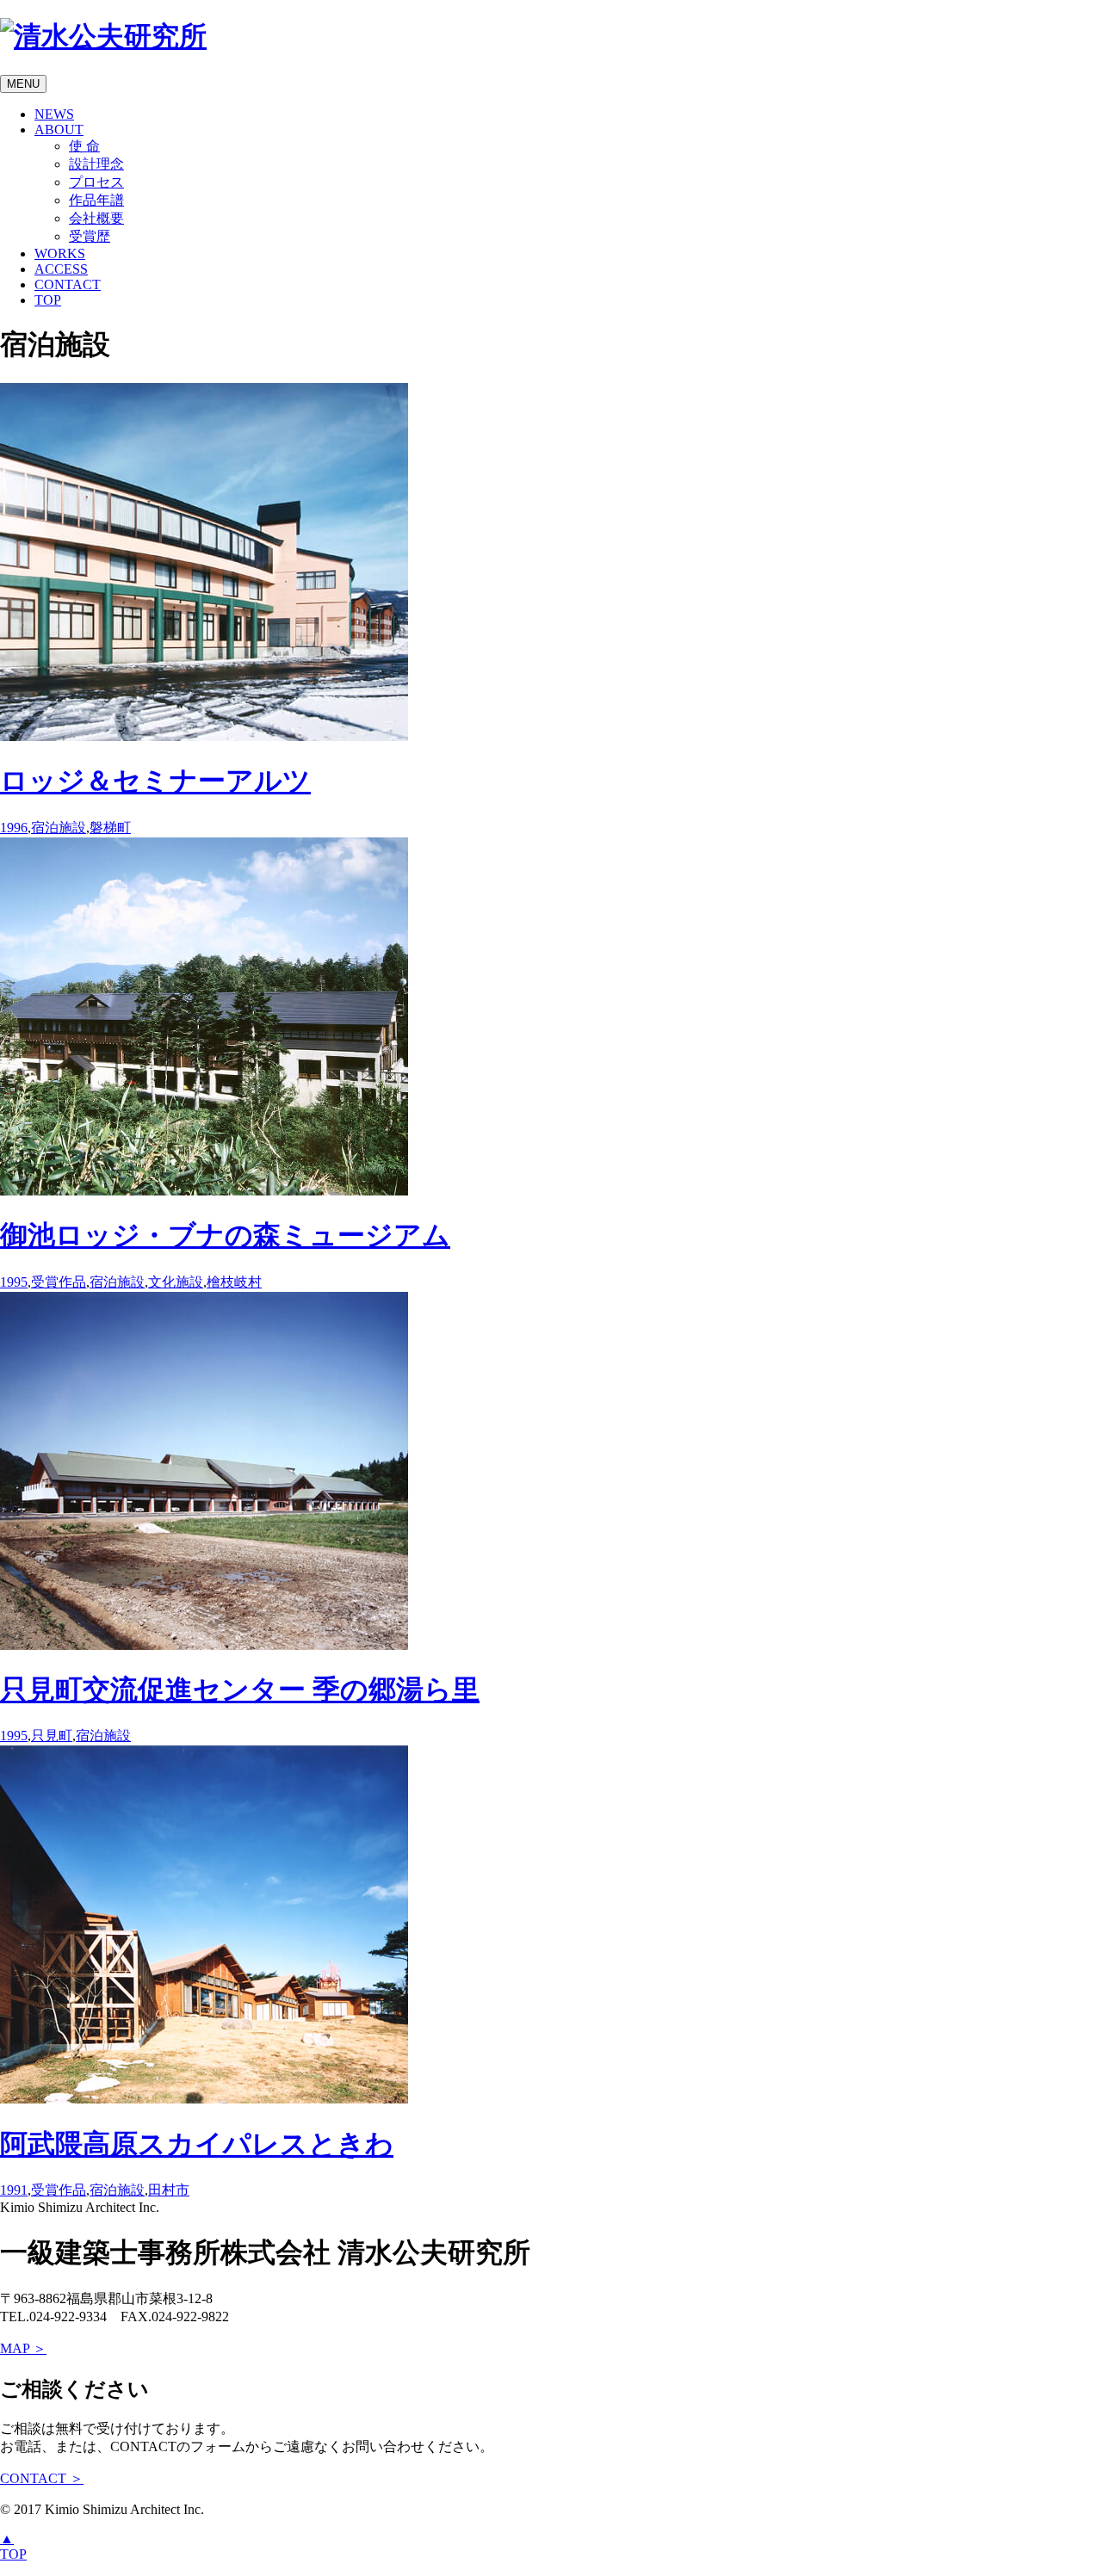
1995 (14, 1282)
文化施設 (176, 1282)
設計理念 (96, 164)
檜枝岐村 (234, 1282)
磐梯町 (110, 828)
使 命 (84, 146)
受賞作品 (59, 1282)
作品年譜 (96, 200)
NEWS (54, 114)
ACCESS (61, 269)
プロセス (96, 182)
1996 (14, 828)
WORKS (60, 253)
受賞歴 (90, 236)
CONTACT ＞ (42, 2478)
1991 (14, 2190)
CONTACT (68, 284)
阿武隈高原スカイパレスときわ (197, 2144)
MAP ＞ (23, 2348)
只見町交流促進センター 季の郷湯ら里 (240, 1690)
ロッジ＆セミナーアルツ (155, 781)
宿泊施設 (59, 828)
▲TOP (13, 2546)
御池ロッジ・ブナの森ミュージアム (225, 1235)
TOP (48, 300)
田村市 (169, 2190)
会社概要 (96, 218)
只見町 (52, 1736)
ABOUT (59, 130)
